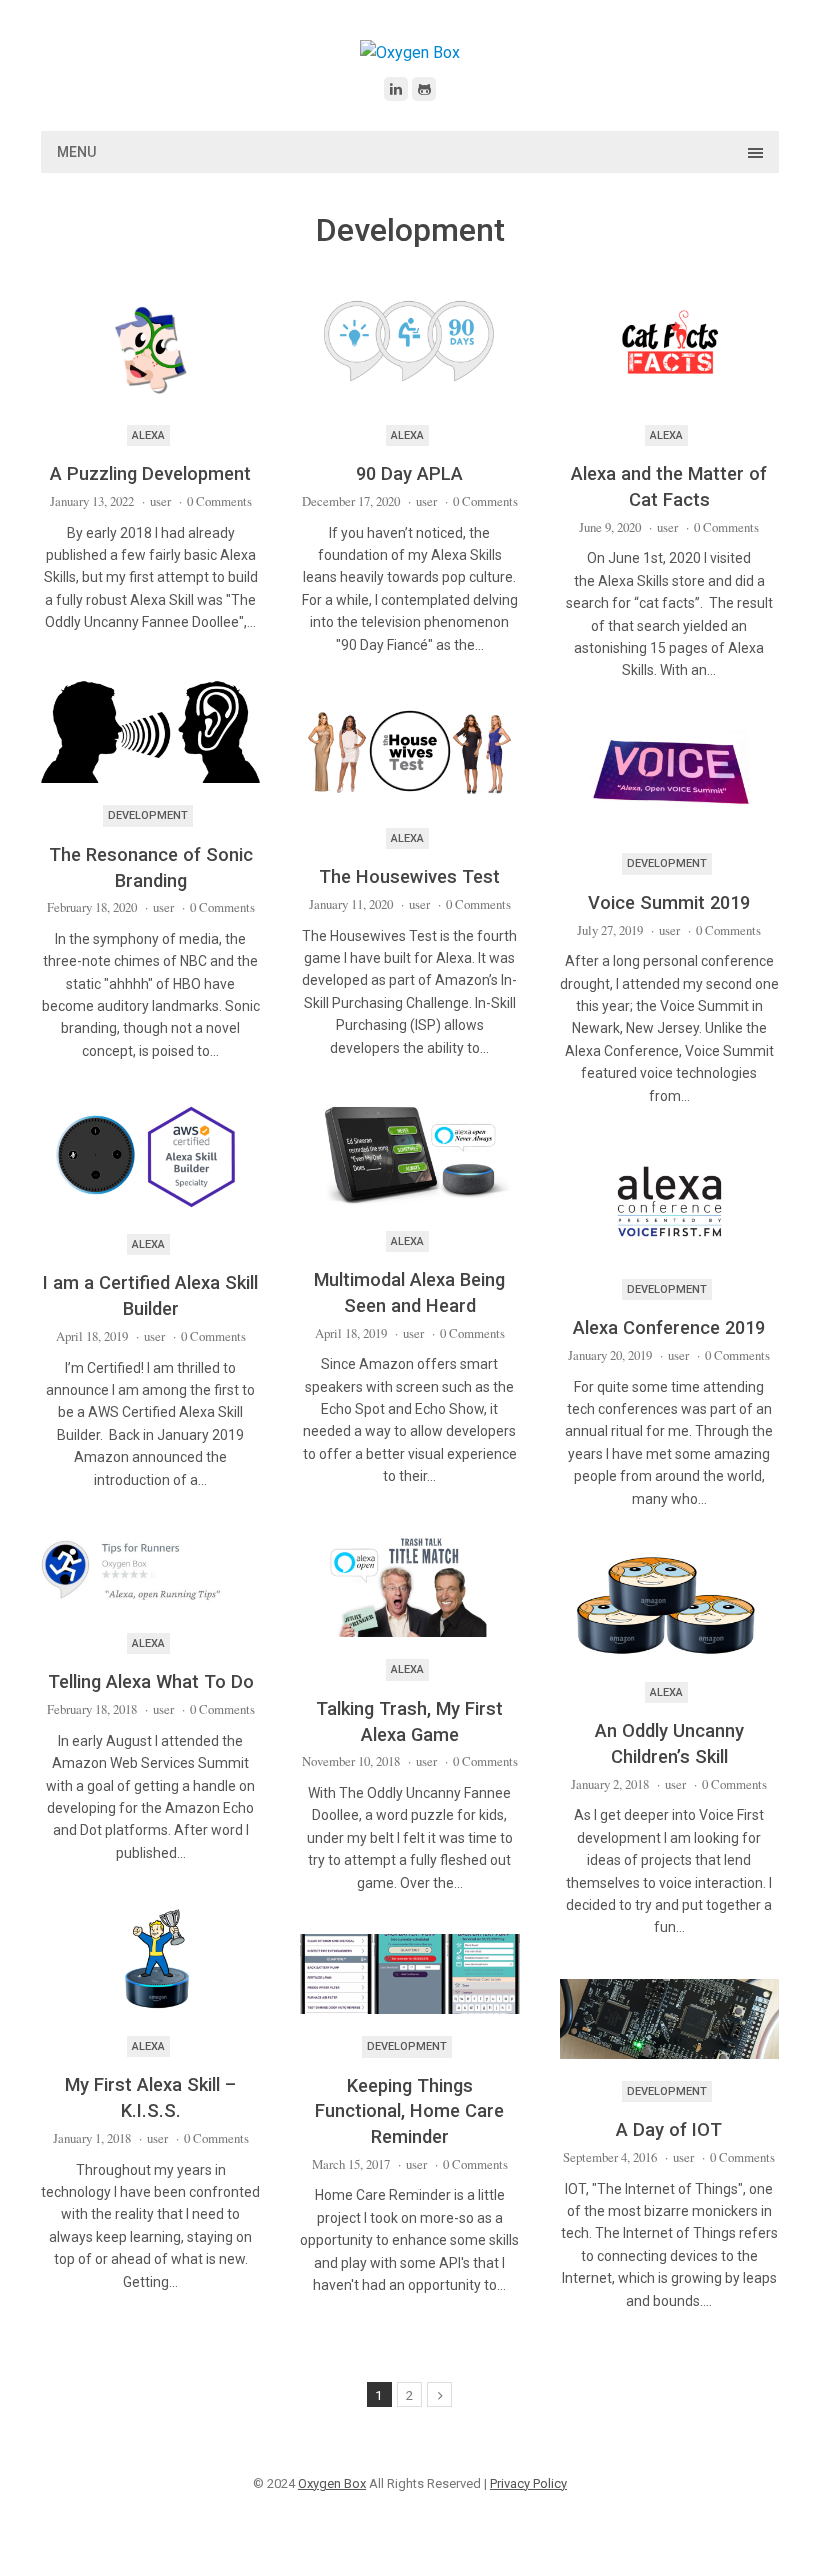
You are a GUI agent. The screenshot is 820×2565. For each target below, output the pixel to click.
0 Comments (219, 501)
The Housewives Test (409, 876)
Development (148, 815)
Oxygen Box (332, 2483)
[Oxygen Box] (410, 52)
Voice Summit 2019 (669, 902)
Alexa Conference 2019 (669, 1327)
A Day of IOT (669, 2129)
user (160, 501)
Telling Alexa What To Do (151, 1681)
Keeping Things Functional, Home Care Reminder (409, 2111)
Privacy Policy (528, 2483)
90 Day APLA (409, 473)
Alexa (148, 435)
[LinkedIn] (396, 89)
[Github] (424, 89)
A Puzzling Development (150, 473)
